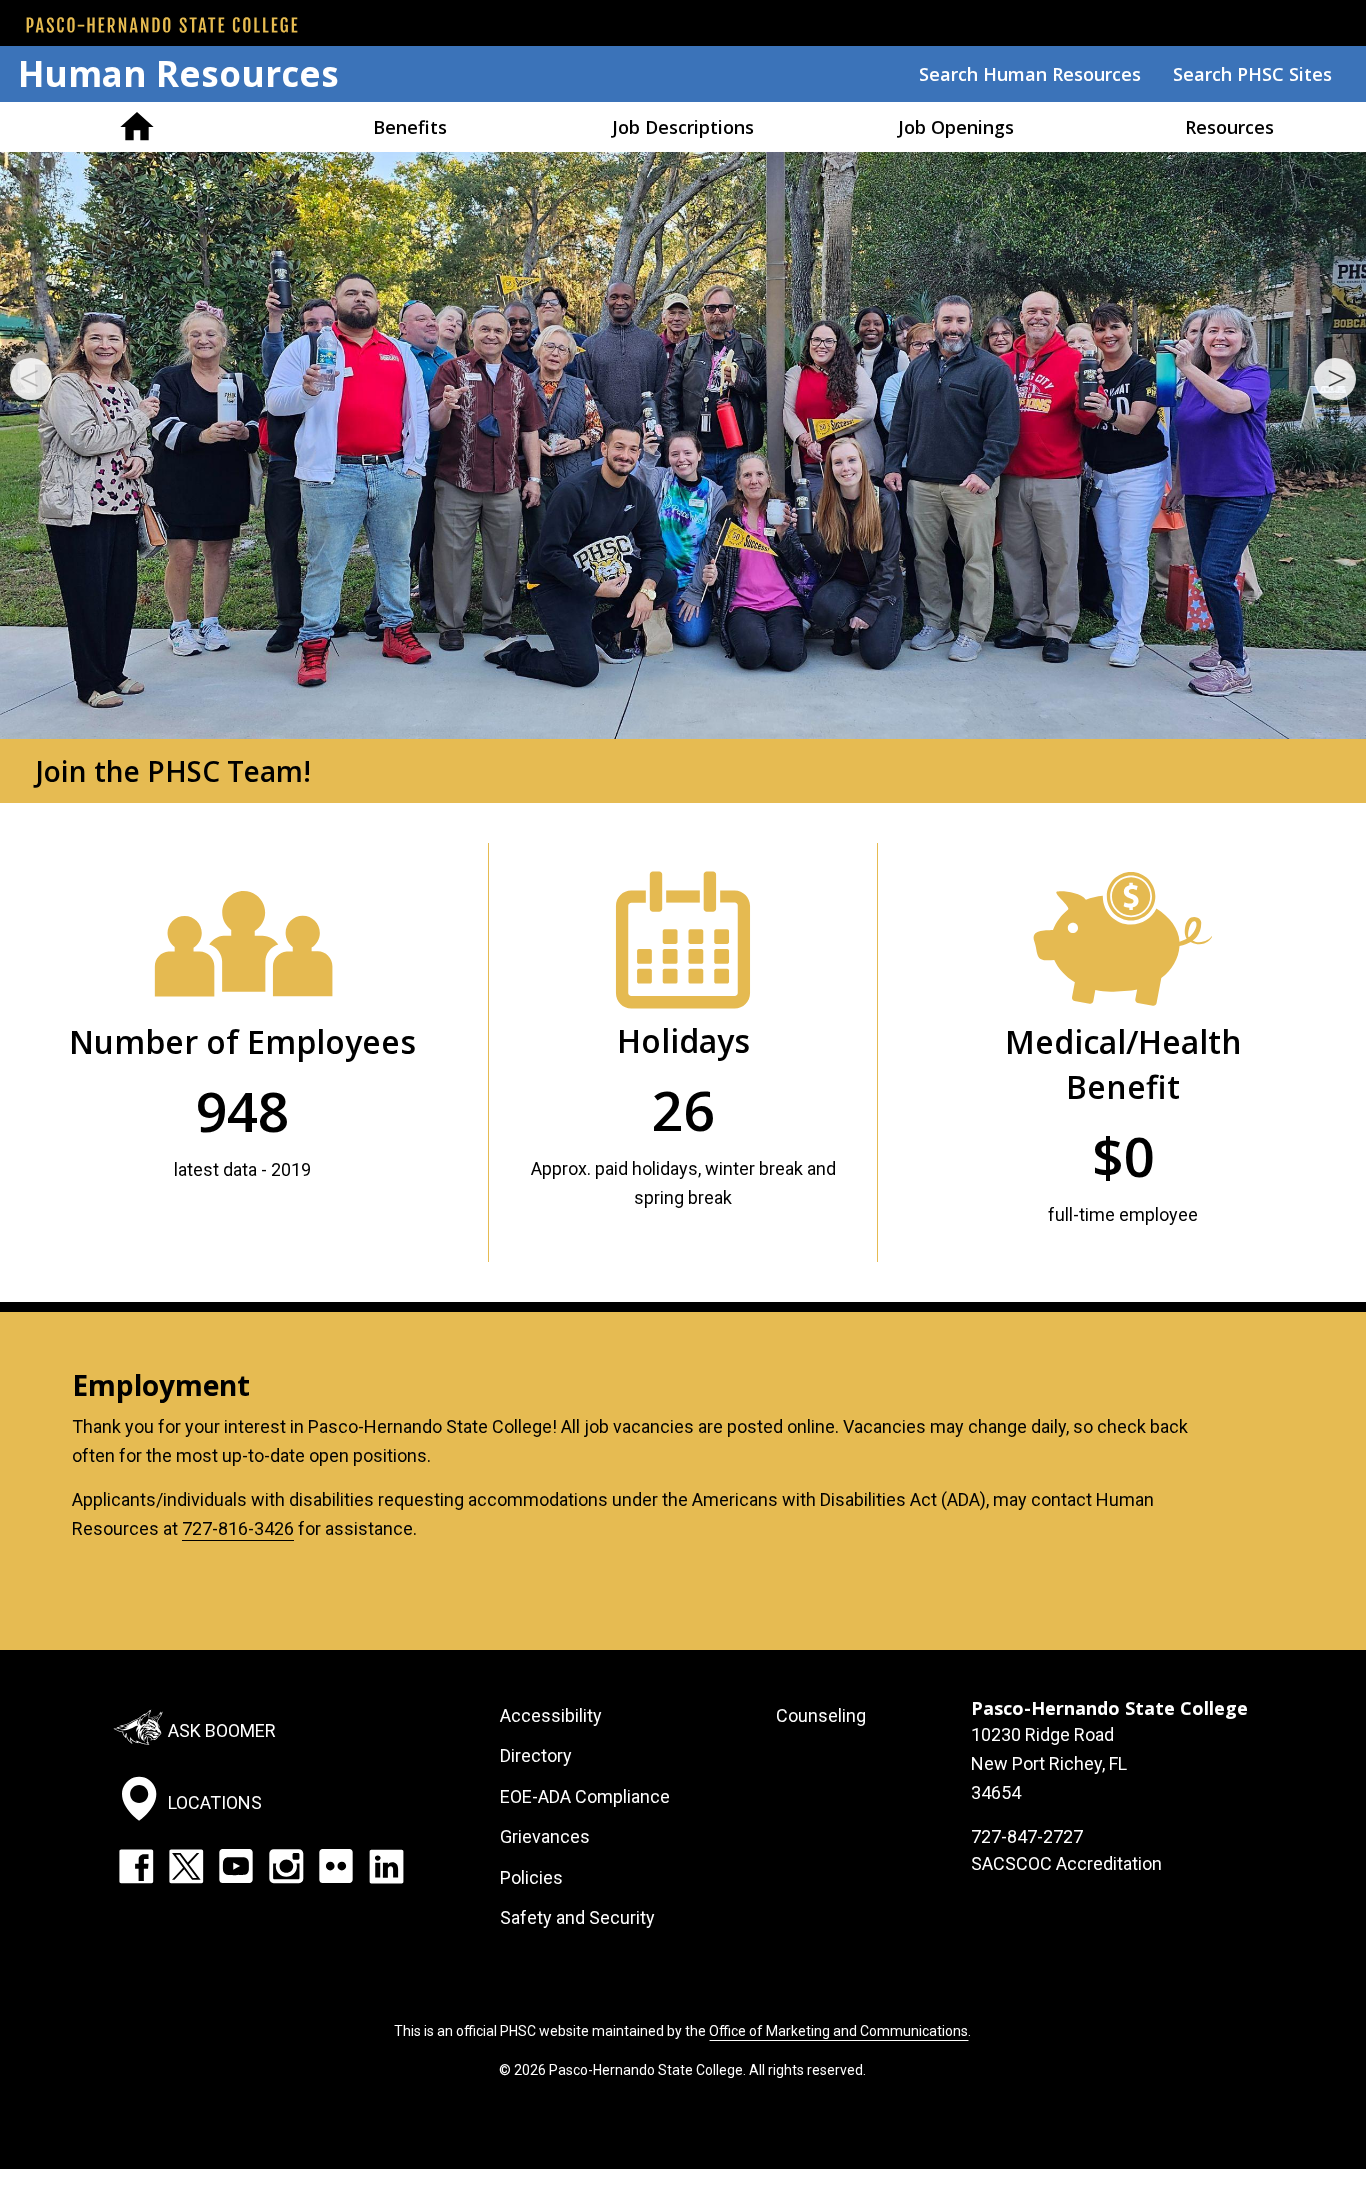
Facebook (136, 1866)
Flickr (336, 1866)
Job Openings (956, 127)
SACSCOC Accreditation (1066, 1863)
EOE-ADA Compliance (585, 1796)
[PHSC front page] (162, 25)
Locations (215, 1802)
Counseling (821, 1715)
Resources (1229, 127)
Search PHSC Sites (1252, 74)
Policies (531, 1877)
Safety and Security (577, 1917)
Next (1335, 379)
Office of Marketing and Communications (838, 2031)
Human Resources (178, 73)
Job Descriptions (683, 127)
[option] (683, 477)
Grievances (545, 1836)
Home (136, 127)
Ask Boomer (222, 1730)
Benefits (410, 127)
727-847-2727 (1027, 1836)
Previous (31, 379)
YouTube (236, 1866)
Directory (536, 1755)
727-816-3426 (238, 1528)
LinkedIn (386, 1866)
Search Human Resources (1030, 74)
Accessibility (551, 1715)
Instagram (286, 1866)
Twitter (186, 1866)
